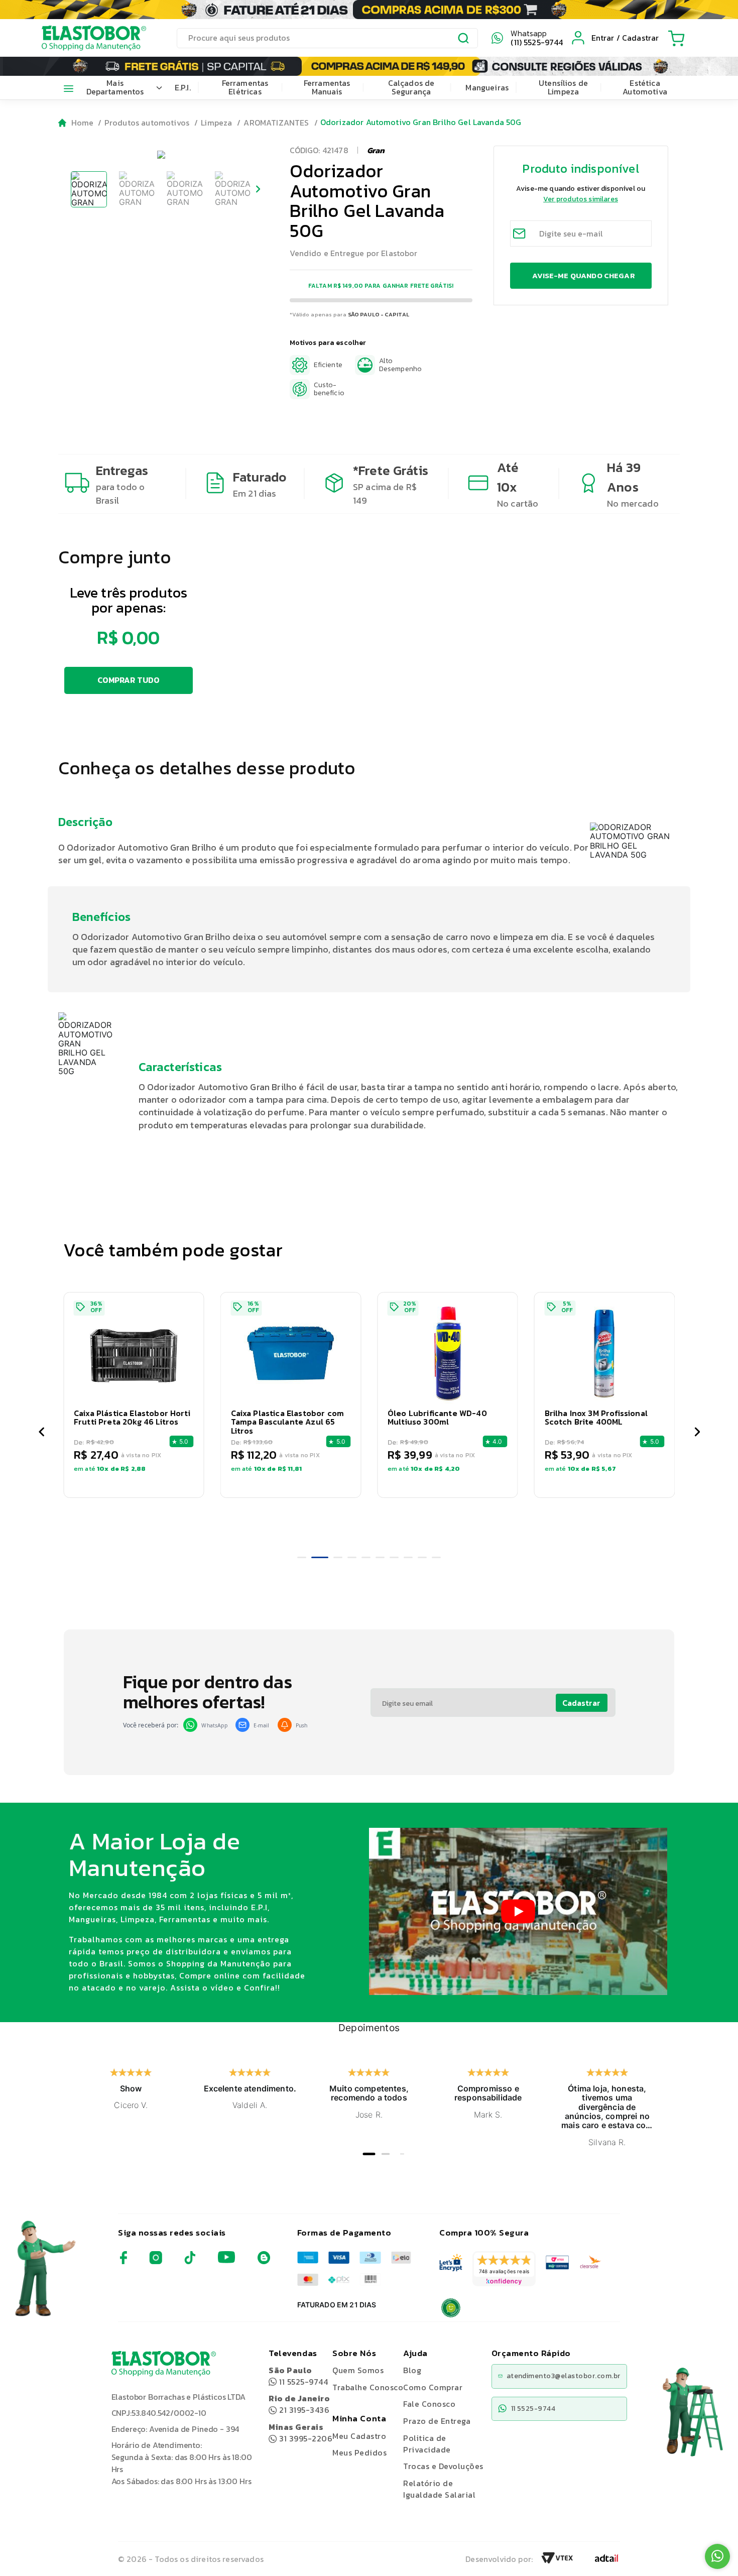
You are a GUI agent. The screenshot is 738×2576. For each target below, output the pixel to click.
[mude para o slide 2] (320, 1557)
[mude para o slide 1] (302, 1557)
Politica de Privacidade (427, 2444)
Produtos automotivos (147, 123)
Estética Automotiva (645, 87)
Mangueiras (487, 87)
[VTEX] (557, 2561)
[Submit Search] (464, 40)
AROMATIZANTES (276, 123)
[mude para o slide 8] (408, 1557)
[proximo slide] (697, 1433)
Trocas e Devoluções (443, 2466)
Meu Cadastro (359, 2436)
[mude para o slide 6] (380, 1557)
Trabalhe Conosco (368, 2387)
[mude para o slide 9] (422, 1557)
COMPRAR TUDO (129, 680)
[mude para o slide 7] (394, 1557)
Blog (412, 2370)
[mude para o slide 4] (352, 1557)
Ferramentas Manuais (327, 87)
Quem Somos (358, 2370)
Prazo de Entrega (437, 2421)
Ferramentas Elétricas (245, 87)
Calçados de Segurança (411, 87)
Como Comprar (433, 2387)
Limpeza (216, 123)
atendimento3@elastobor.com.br (564, 2376)
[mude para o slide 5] (366, 1557)
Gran (376, 150)
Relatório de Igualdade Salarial (439, 2489)
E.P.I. (183, 87)
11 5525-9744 (298, 2376)
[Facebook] (124, 2261)
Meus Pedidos (359, 2452)
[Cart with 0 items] (676, 38)
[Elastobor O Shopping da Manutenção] (85, 38)
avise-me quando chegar (583, 275)
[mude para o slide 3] (338, 1557)
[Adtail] (606, 2561)
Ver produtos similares (581, 199)
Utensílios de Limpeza (563, 87)
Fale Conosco (429, 2404)
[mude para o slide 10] (436, 1557)
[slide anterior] (41, 1433)
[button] (134, 1395)
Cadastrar (581, 1703)
